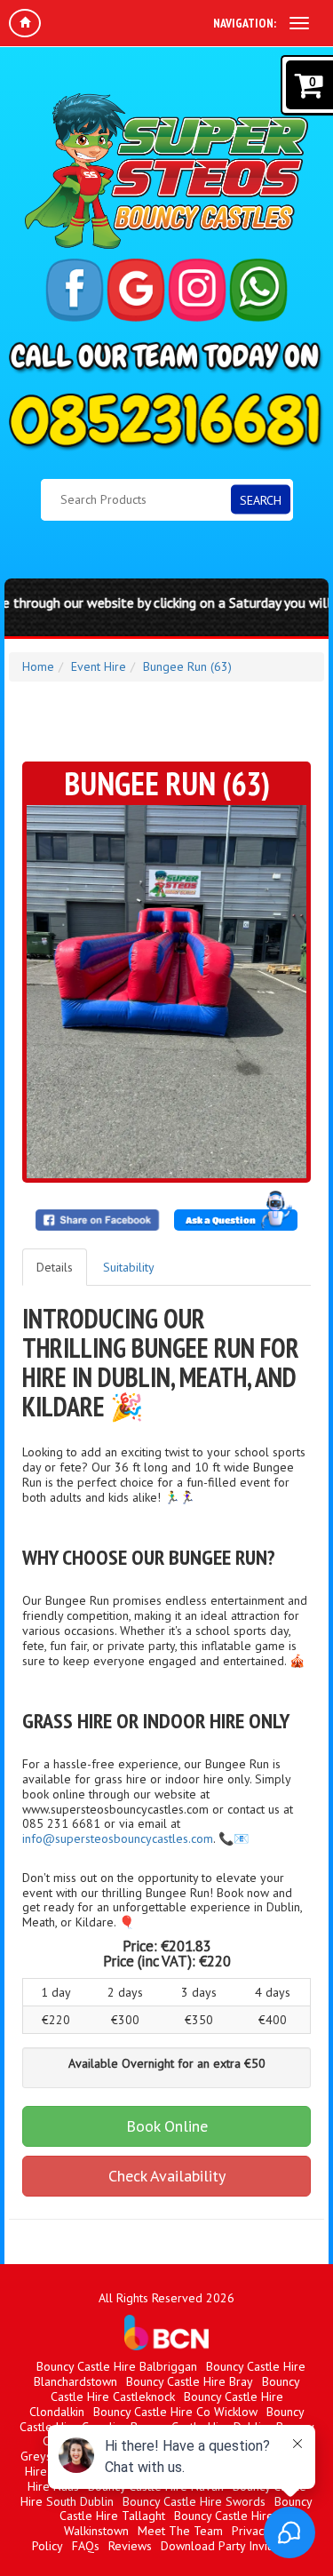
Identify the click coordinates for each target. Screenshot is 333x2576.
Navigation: (245, 23)
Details (55, 1267)
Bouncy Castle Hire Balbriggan (117, 2366)
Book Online (167, 2126)
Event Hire (99, 666)
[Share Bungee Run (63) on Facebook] (98, 1220)
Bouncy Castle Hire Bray (190, 2381)
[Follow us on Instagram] (197, 290)
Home (38, 666)
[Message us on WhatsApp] (258, 290)
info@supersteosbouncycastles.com (118, 1838)
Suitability (129, 1267)
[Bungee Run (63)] (166, 992)
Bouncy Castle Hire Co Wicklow (175, 2412)
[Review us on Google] (136, 290)
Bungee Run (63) (187, 666)
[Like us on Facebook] (75, 290)
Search (261, 499)
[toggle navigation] (299, 23)
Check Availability (167, 2176)
